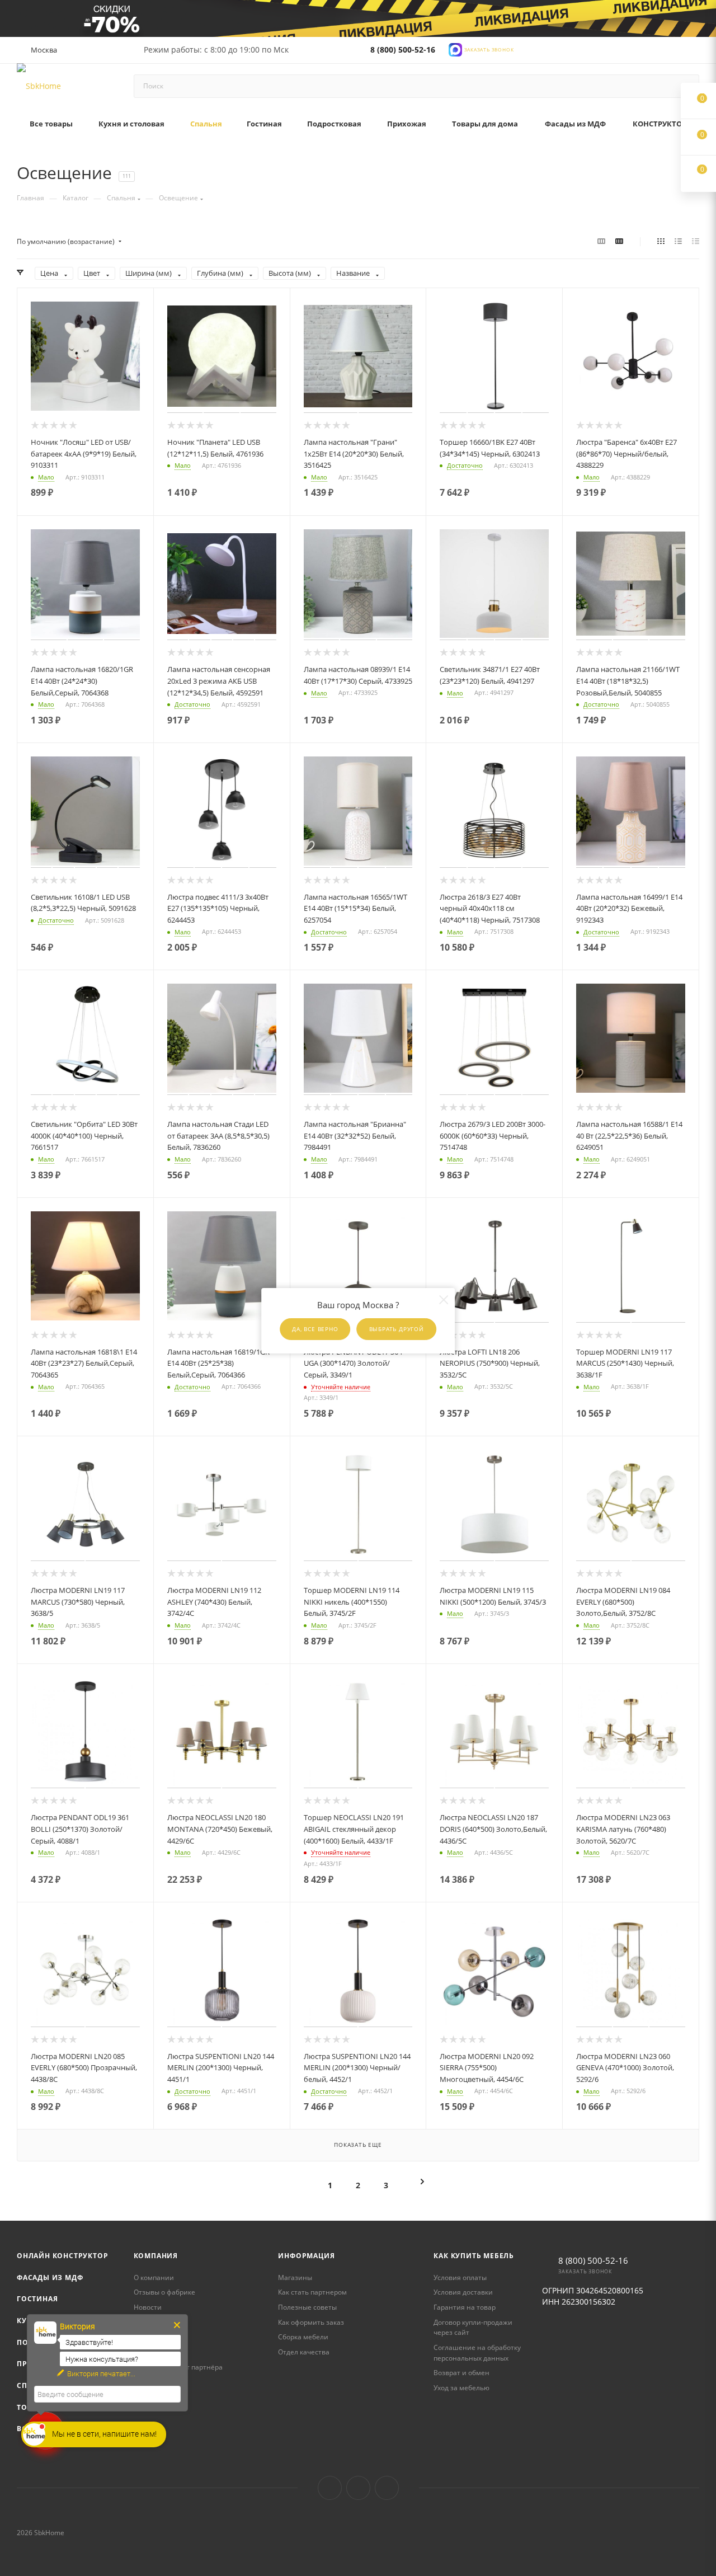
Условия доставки (463, 2292)
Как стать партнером (312, 2292)
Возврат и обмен (461, 2373)
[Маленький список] (601, 241)
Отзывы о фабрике (164, 2292)
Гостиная (37, 2299)
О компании (154, 2277)
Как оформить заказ (311, 2322)
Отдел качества (304, 2352)
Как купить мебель (474, 2256)
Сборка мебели (303, 2337)
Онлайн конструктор (62, 2256)
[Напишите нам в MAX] (455, 48)
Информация (306, 2256)
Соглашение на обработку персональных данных (477, 2353)
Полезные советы (307, 2307)
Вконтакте (330, 2488)
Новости (148, 2307)
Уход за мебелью (461, 2388)
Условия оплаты (460, 2277)
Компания (156, 2256)
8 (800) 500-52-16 (403, 50)
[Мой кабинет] (694, 52)
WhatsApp (387, 2488)
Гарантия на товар (465, 2307)
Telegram (358, 2488)
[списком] (678, 241)
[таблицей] (696, 241)
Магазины (295, 2277)
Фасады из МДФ (50, 2277)
